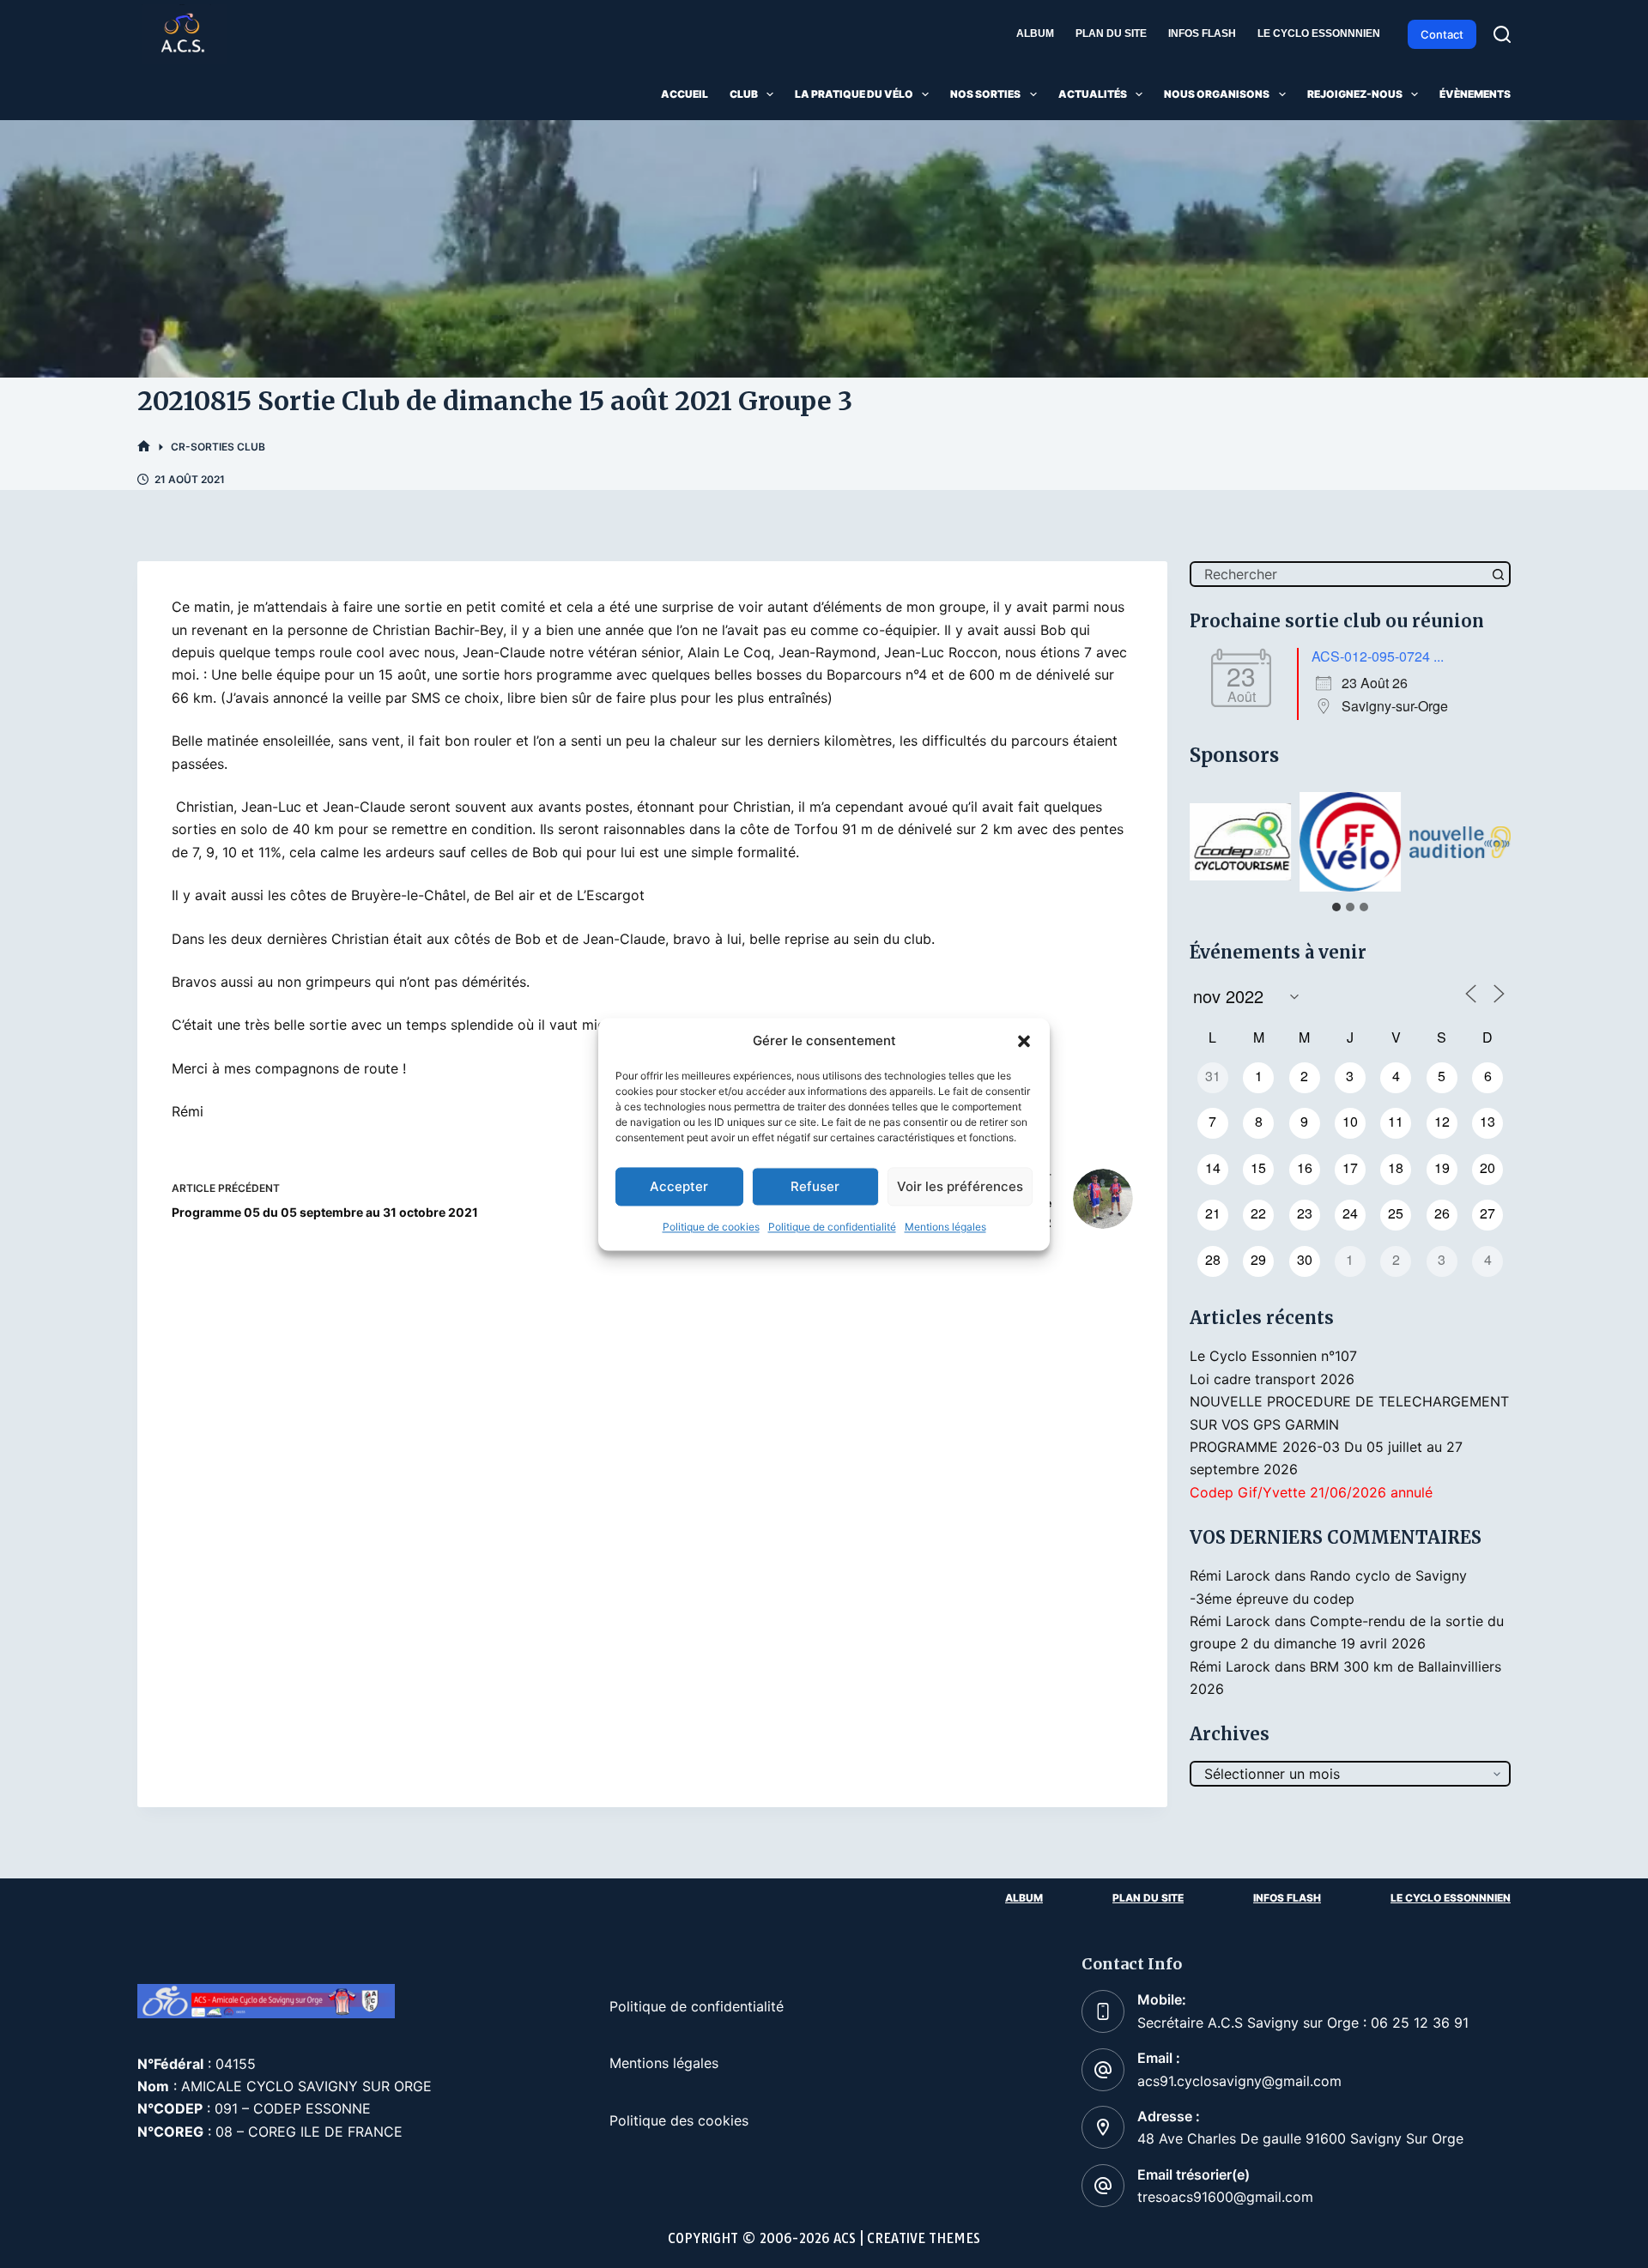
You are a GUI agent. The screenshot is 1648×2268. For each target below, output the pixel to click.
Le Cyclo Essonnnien (1319, 33)
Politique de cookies (711, 1228)
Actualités (1093, 94)
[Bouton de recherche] (1498, 574)
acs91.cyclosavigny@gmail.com (1239, 2081)
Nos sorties (985, 94)
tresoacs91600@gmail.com (1225, 2197)
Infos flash (1202, 33)
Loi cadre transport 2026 (1272, 1379)
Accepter (679, 1186)
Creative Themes (924, 2238)
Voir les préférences (960, 1186)
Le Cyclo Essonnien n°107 (1273, 1356)
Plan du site (1111, 33)
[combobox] (1339, 574)
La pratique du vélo (854, 94)
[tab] (1336, 907)
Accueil (685, 94)
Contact (1442, 34)
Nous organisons (1217, 94)
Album (1035, 33)
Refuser (815, 1186)
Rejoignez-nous (1355, 94)
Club (744, 94)
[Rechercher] (1502, 34)
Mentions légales (945, 1228)
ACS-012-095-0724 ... (1378, 656)
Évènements (1475, 94)
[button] (1024, 1041)
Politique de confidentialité (832, 1228)
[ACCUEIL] (144, 447)
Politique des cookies (679, 2120)
